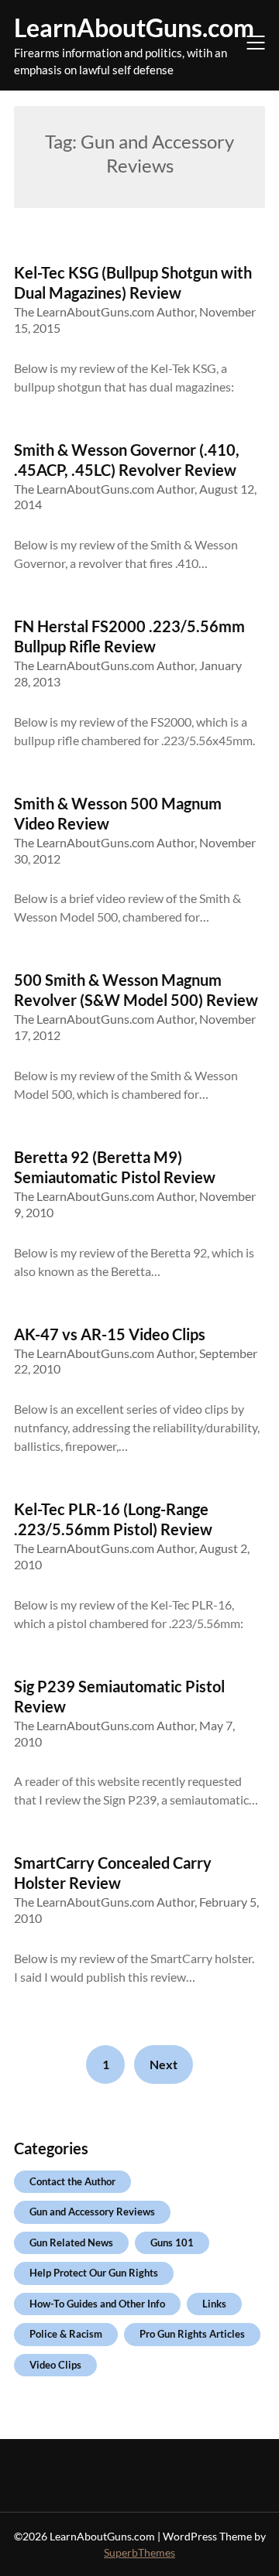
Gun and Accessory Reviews (92, 2212)
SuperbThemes (139, 2552)
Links (214, 2304)
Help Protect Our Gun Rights (94, 2273)
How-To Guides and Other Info (97, 2304)
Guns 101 (172, 2242)
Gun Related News (71, 2242)
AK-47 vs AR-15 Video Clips (110, 1334)
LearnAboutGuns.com (134, 27)
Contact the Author (72, 2181)
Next (164, 2064)
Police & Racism (66, 2334)
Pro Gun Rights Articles (192, 2334)
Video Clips (55, 2365)
